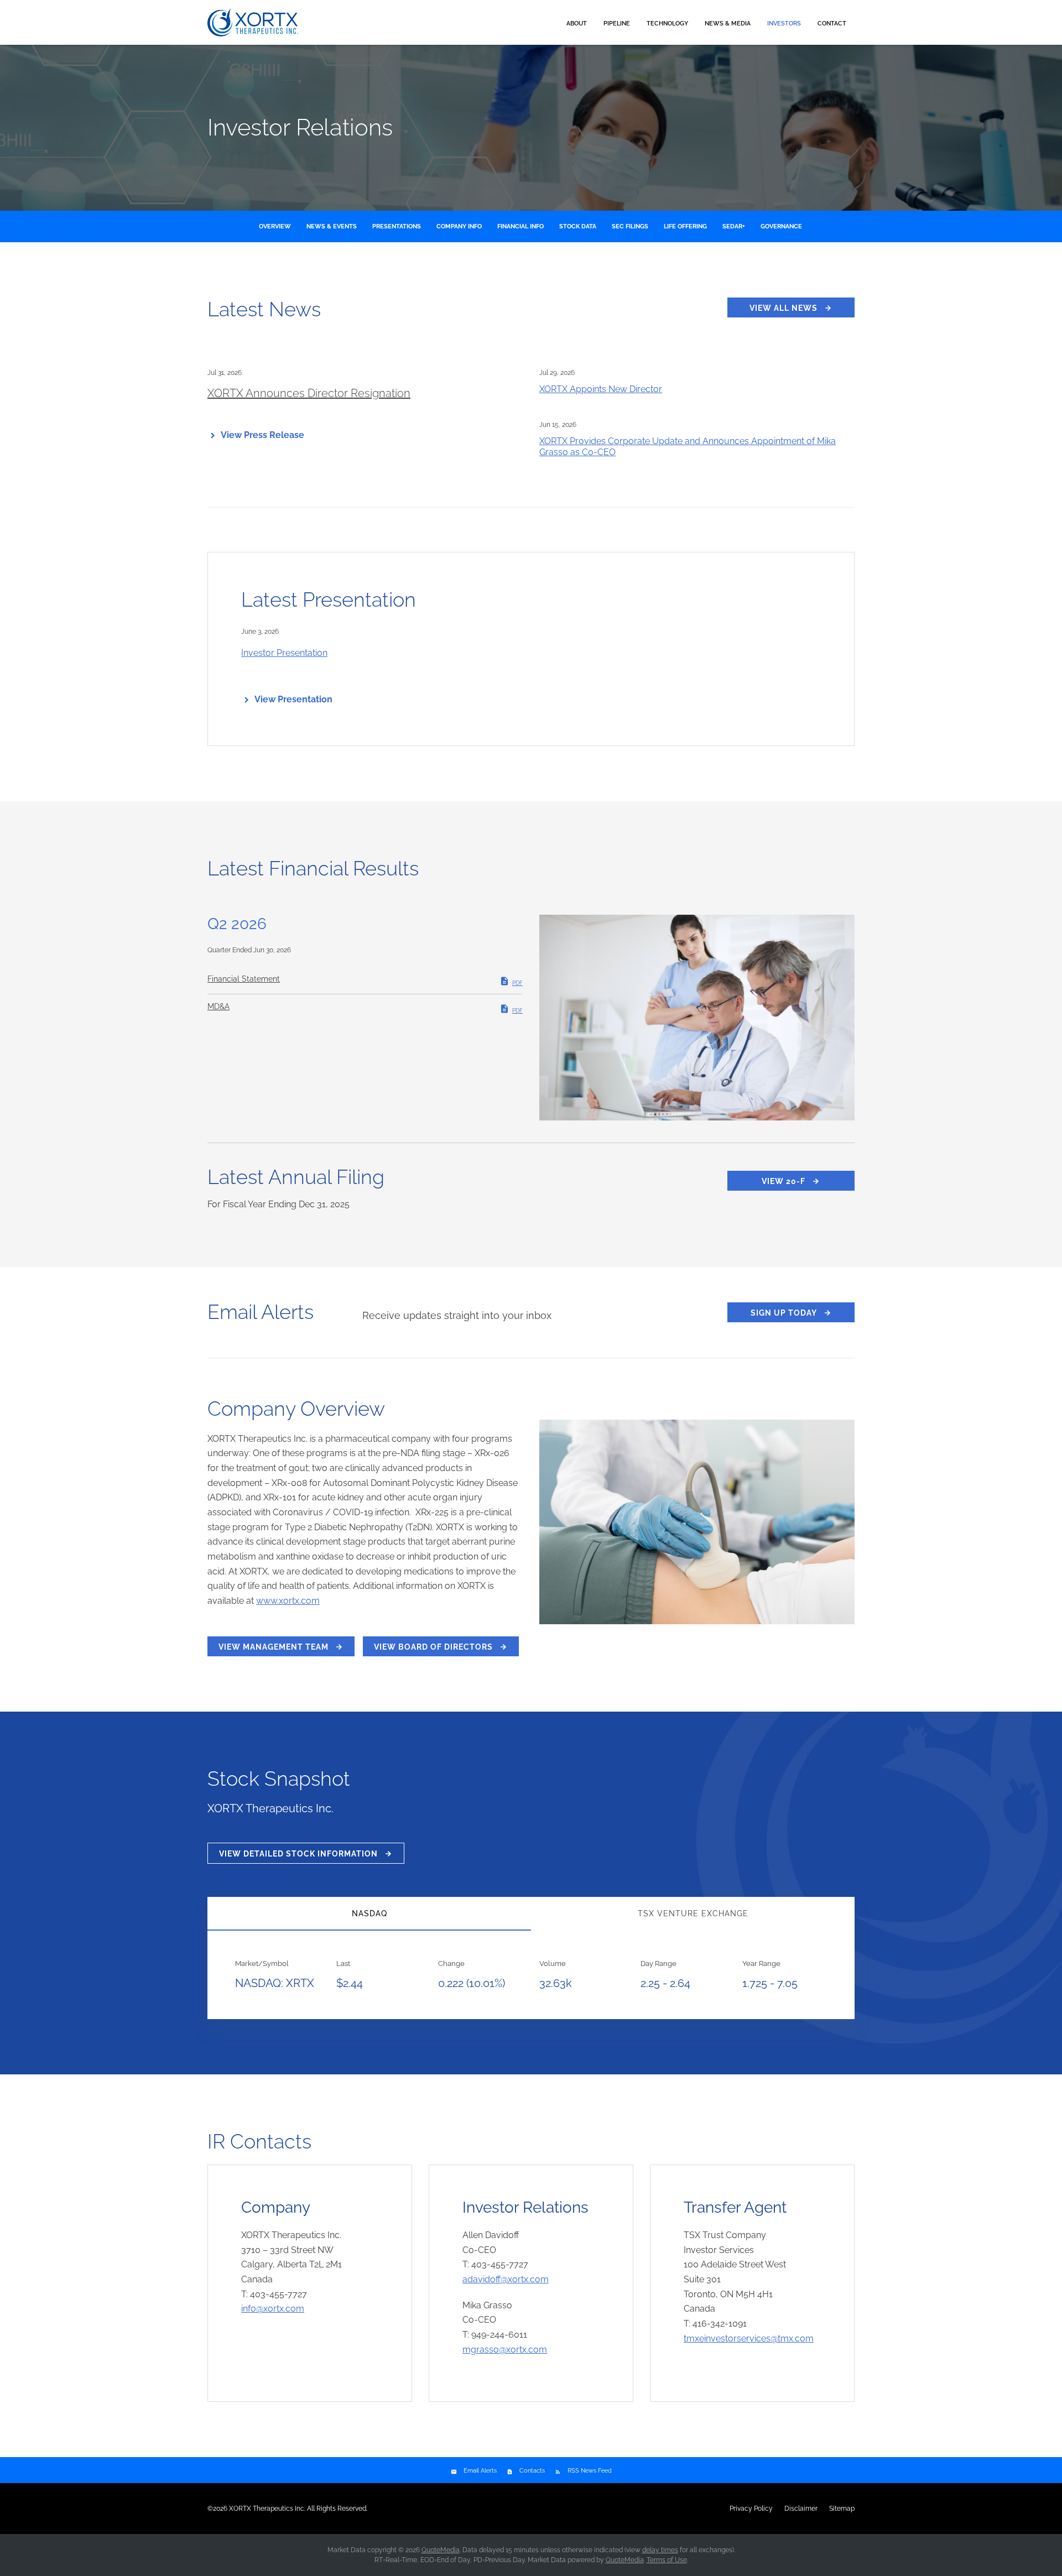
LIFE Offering (685, 226)
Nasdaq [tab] (369, 1913)
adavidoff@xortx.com (506, 2279)
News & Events (332, 226)
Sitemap (842, 2509)
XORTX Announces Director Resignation (309, 393)
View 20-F (784, 1181)
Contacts (532, 2471)
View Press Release (262, 435)
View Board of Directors (433, 1647)
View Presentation (293, 699)
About (577, 24)
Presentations (397, 226)
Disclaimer (801, 2509)
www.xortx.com (288, 1601)
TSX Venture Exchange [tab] (693, 1913)
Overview (275, 226)
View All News (784, 308)
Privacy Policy (751, 2509)
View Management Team (274, 1647)
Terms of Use (667, 2560)
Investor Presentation (284, 653)
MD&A (218, 1007)
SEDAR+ (734, 226)
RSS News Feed (590, 2471)
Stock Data (578, 226)
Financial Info (520, 226)
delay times (660, 2550)
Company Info (459, 226)
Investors (784, 24)
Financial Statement (244, 979)
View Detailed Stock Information (298, 1854)
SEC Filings (630, 226)
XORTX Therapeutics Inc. (267, 2509)
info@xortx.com (273, 2309)
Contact (832, 24)
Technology (667, 24)
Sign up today (784, 1313)
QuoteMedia (441, 2550)
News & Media (728, 24)
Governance (781, 226)
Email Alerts (480, 2471)
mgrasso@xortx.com (505, 2350)
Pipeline (617, 24)
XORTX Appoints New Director (601, 389)
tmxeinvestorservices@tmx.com (749, 2338)
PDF (517, 983)
